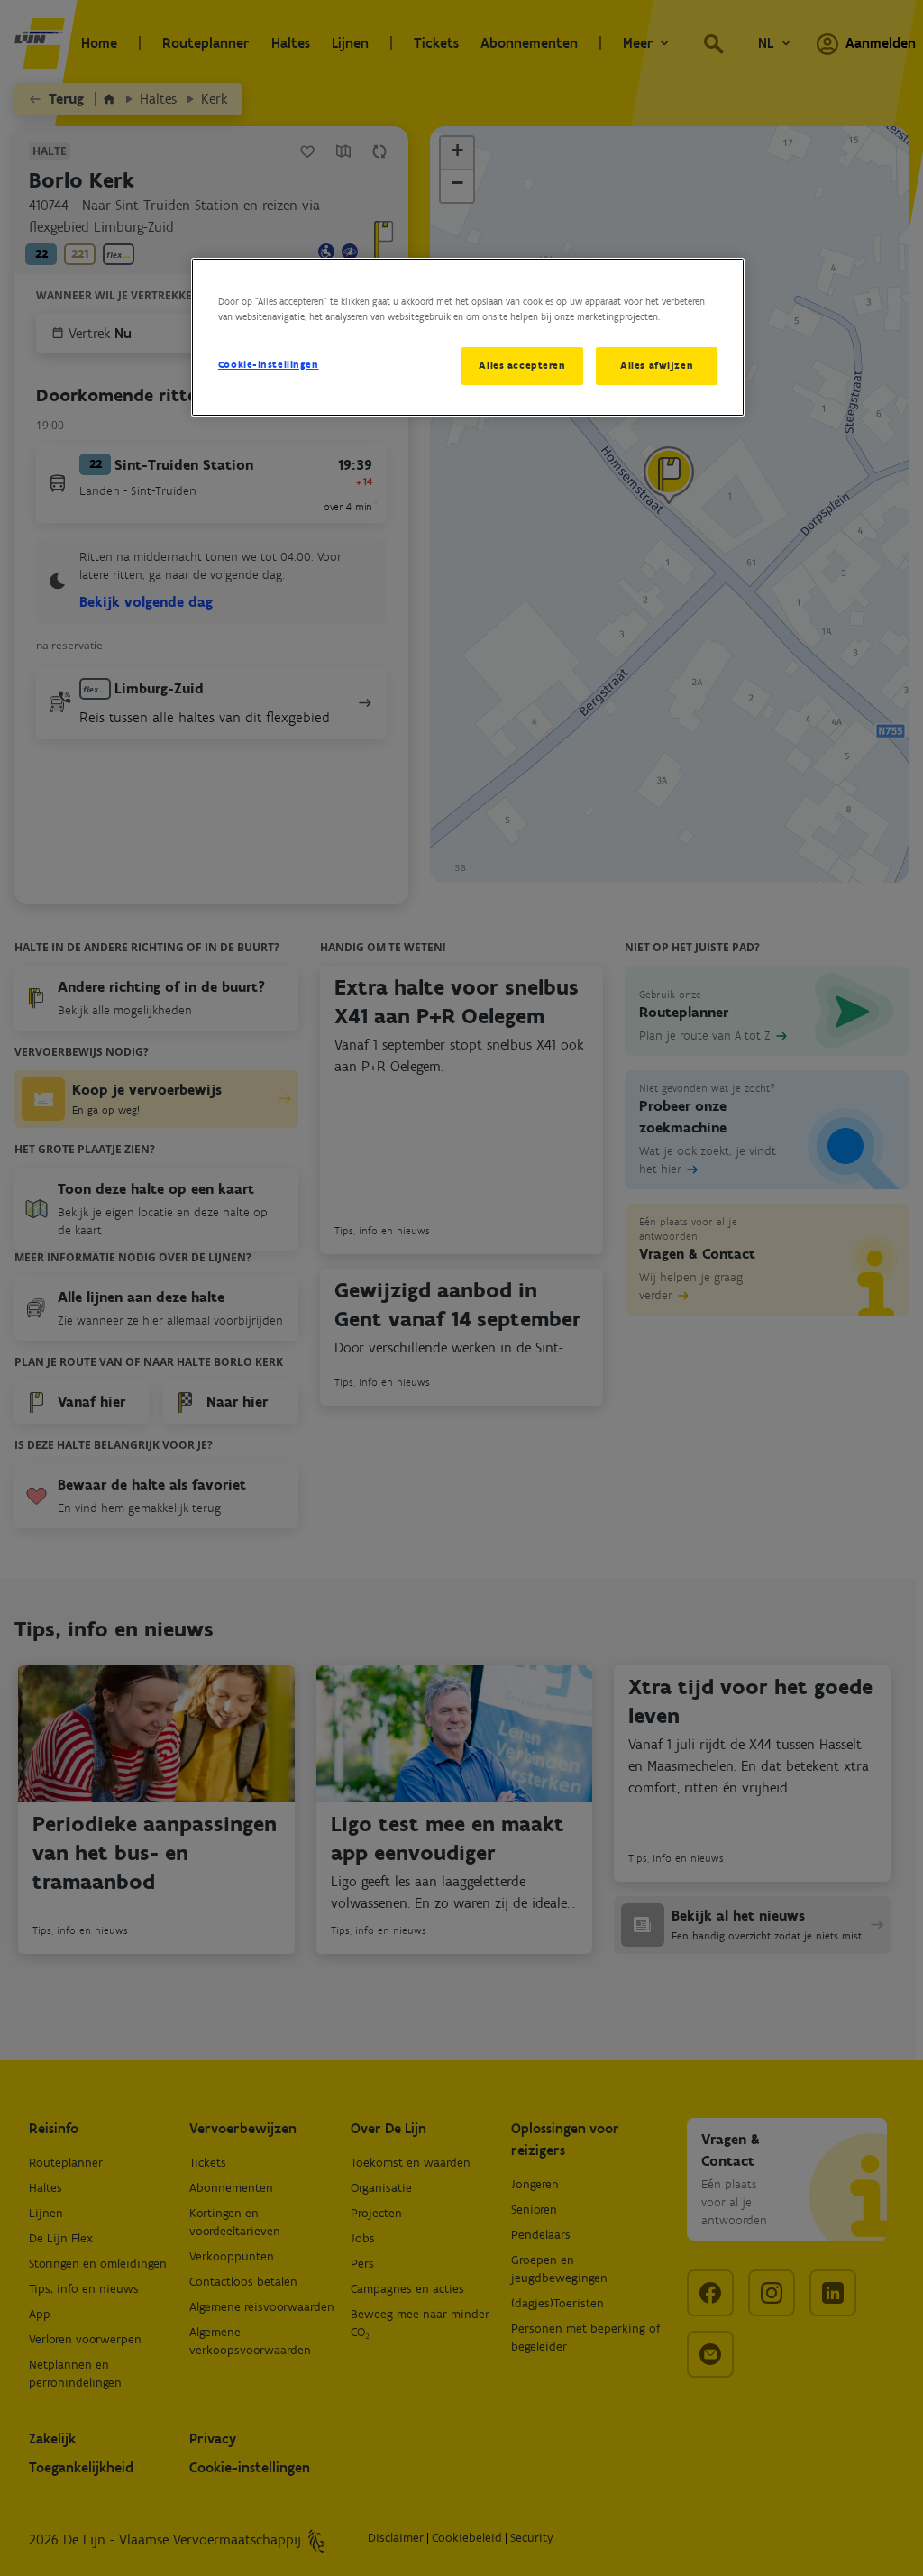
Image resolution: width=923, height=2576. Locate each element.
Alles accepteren (522, 365)
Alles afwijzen (657, 365)
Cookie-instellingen (269, 364)
